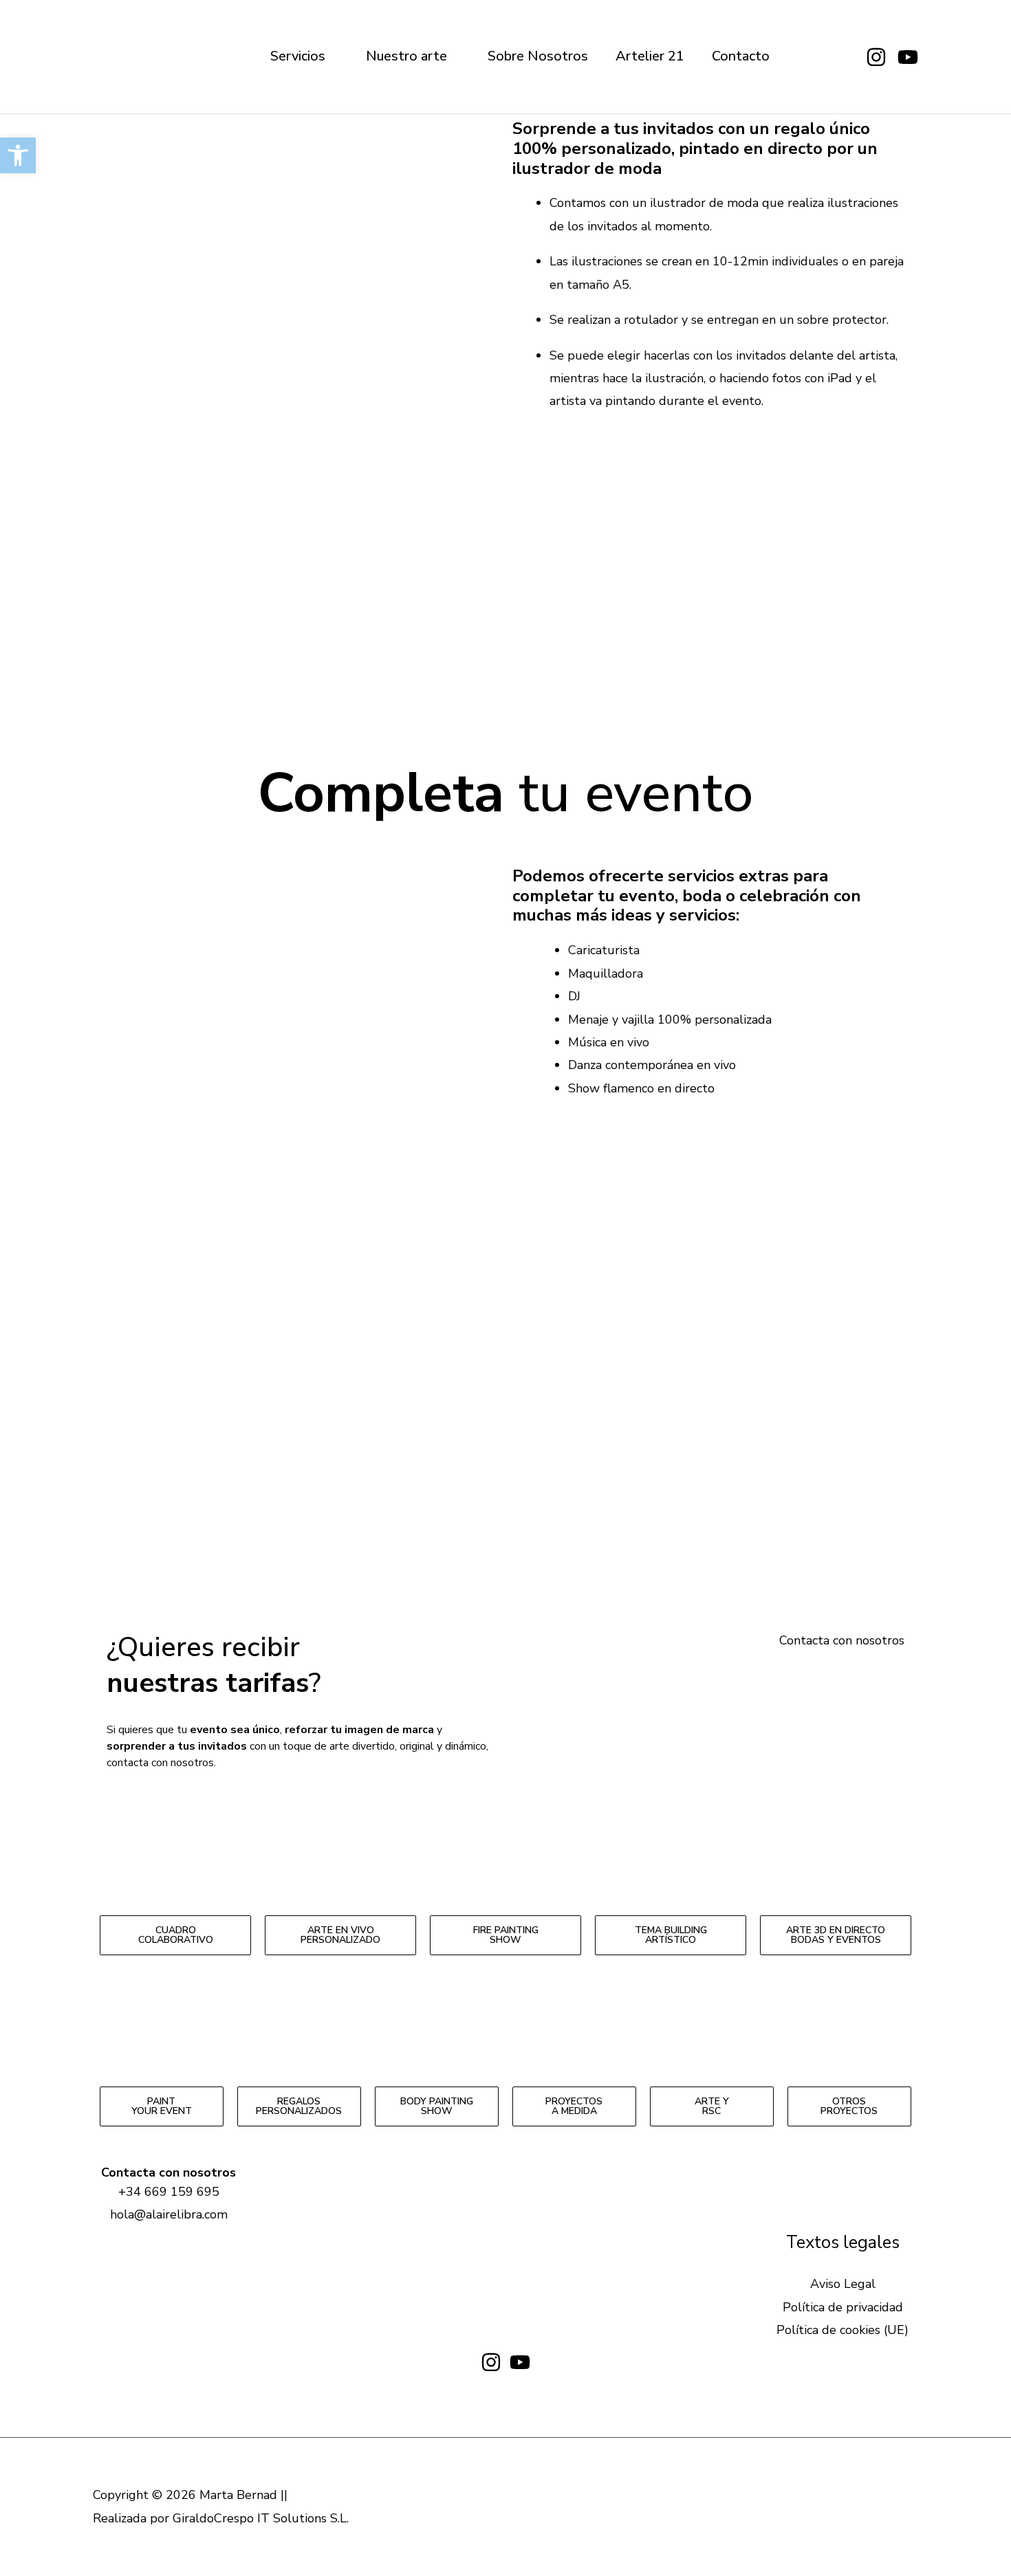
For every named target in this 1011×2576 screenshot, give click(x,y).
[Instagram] (876, 57)
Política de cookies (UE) (842, 2330)
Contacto (741, 56)
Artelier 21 (650, 56)
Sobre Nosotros (538, 56)
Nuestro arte (406, 56)
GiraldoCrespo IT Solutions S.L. (261, 2518)
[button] (505, 706)
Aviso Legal (843, 2284)
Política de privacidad (843, 2307)
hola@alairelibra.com (169, 2214)
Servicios (298, 56)
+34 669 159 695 (169, 2192)
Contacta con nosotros (842, 1640)
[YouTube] (908, 57)
